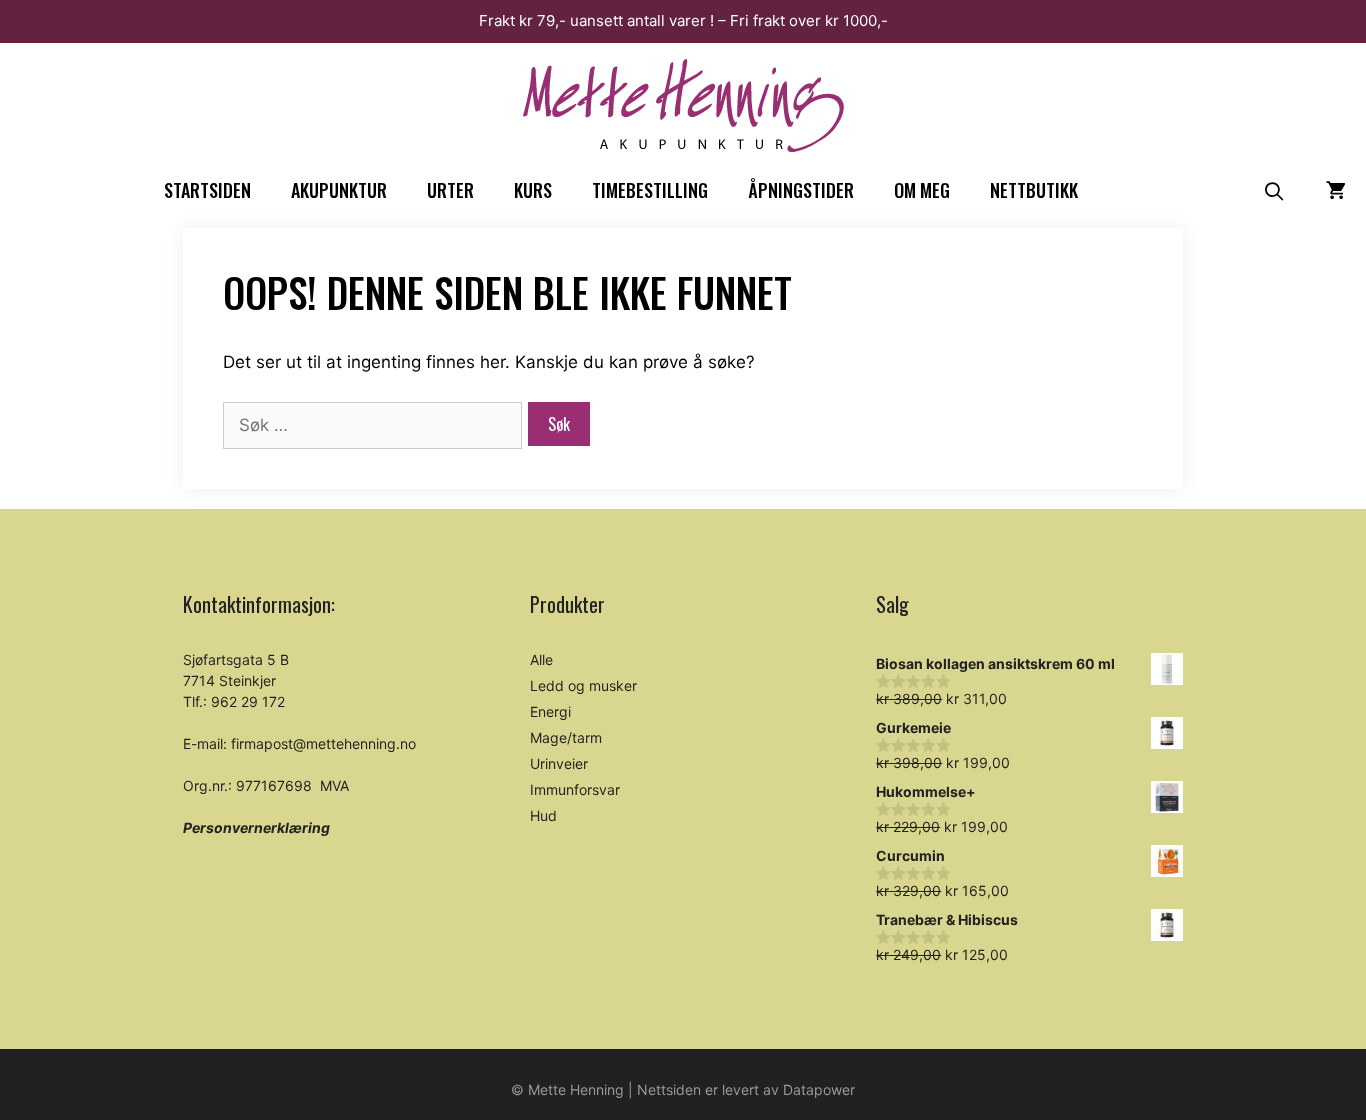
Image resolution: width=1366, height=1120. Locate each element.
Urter (450, 190)
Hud (543, 815)
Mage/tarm (566, 737)
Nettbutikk (1034, 190)
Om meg (922, 190)
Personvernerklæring (256, 827)
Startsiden (207, 190)
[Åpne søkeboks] (1274, 190)
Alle (541, 659)
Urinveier (559, 763)
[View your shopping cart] (1336, 190)
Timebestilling (650, 190)
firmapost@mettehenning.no (323, 743)
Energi (550, 711)
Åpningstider (801, 190)
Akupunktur (339, 190)
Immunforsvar (575, 789)
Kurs (533, 190)
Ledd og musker (583, 685)
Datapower (819, 1089)
